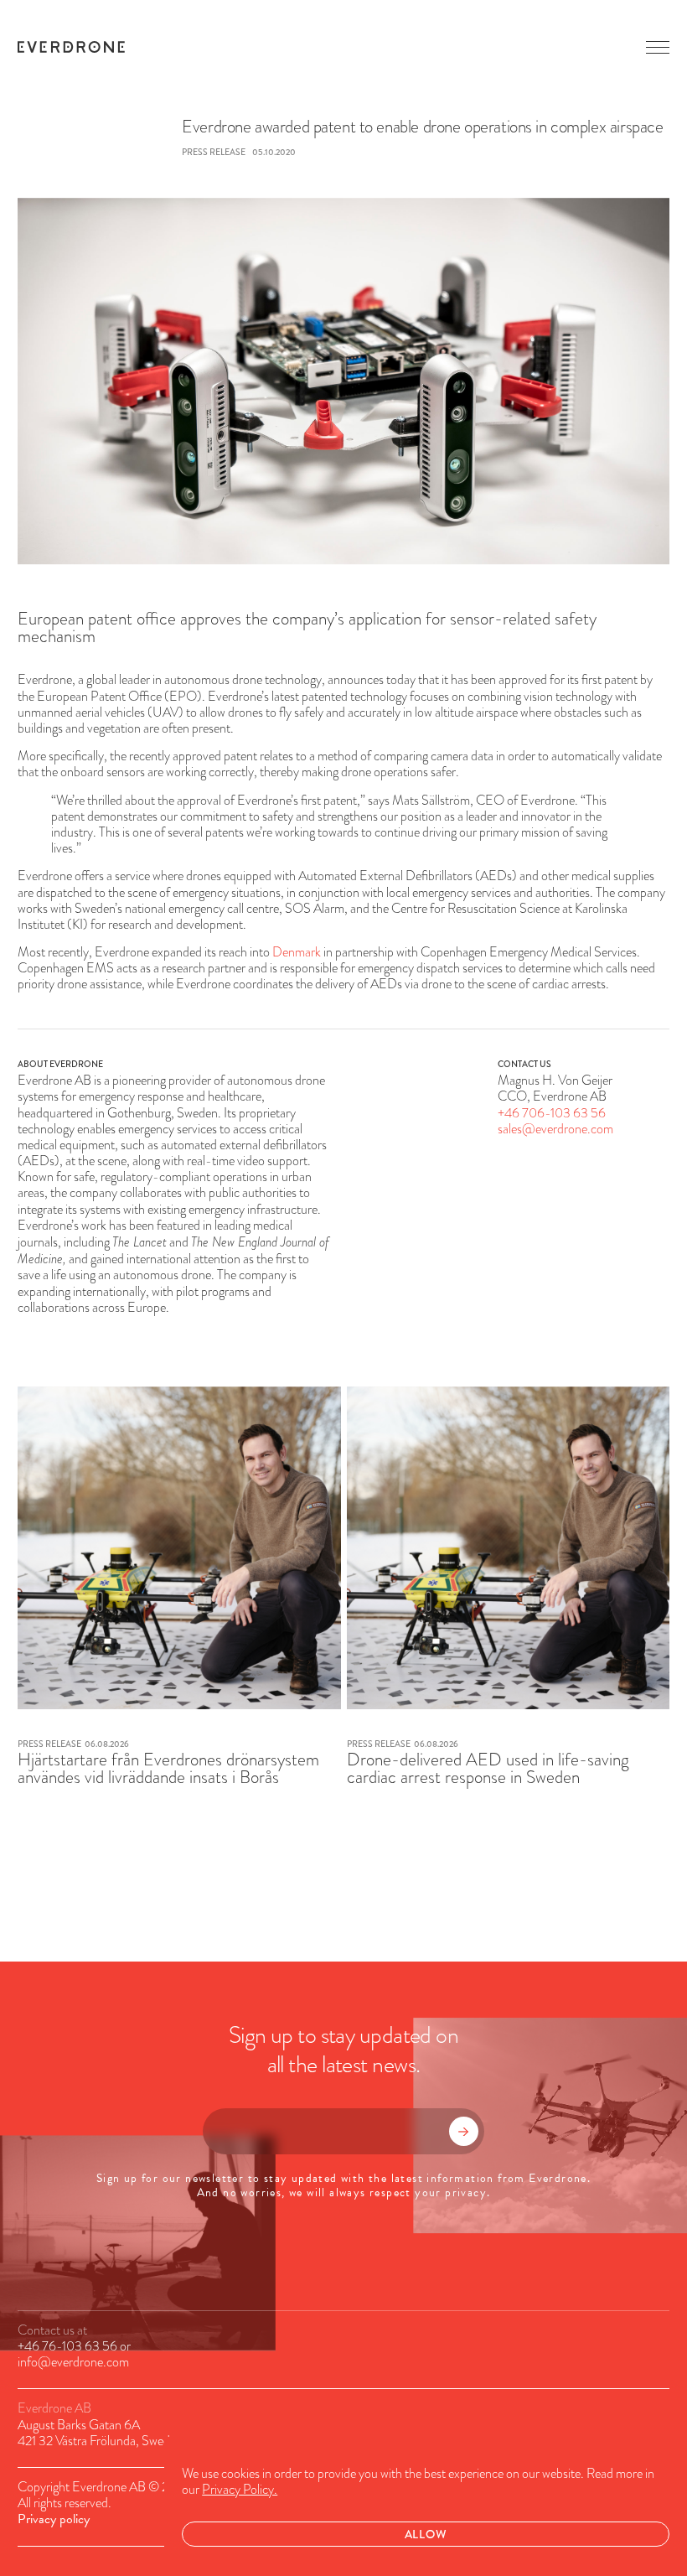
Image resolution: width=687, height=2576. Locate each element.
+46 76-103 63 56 (67, 2346)
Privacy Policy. (240, 2490)
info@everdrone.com (73, 2362)
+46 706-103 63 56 (552, 1113)
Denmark (297, 952)
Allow (426, 2534)
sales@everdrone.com (555, 1129)
